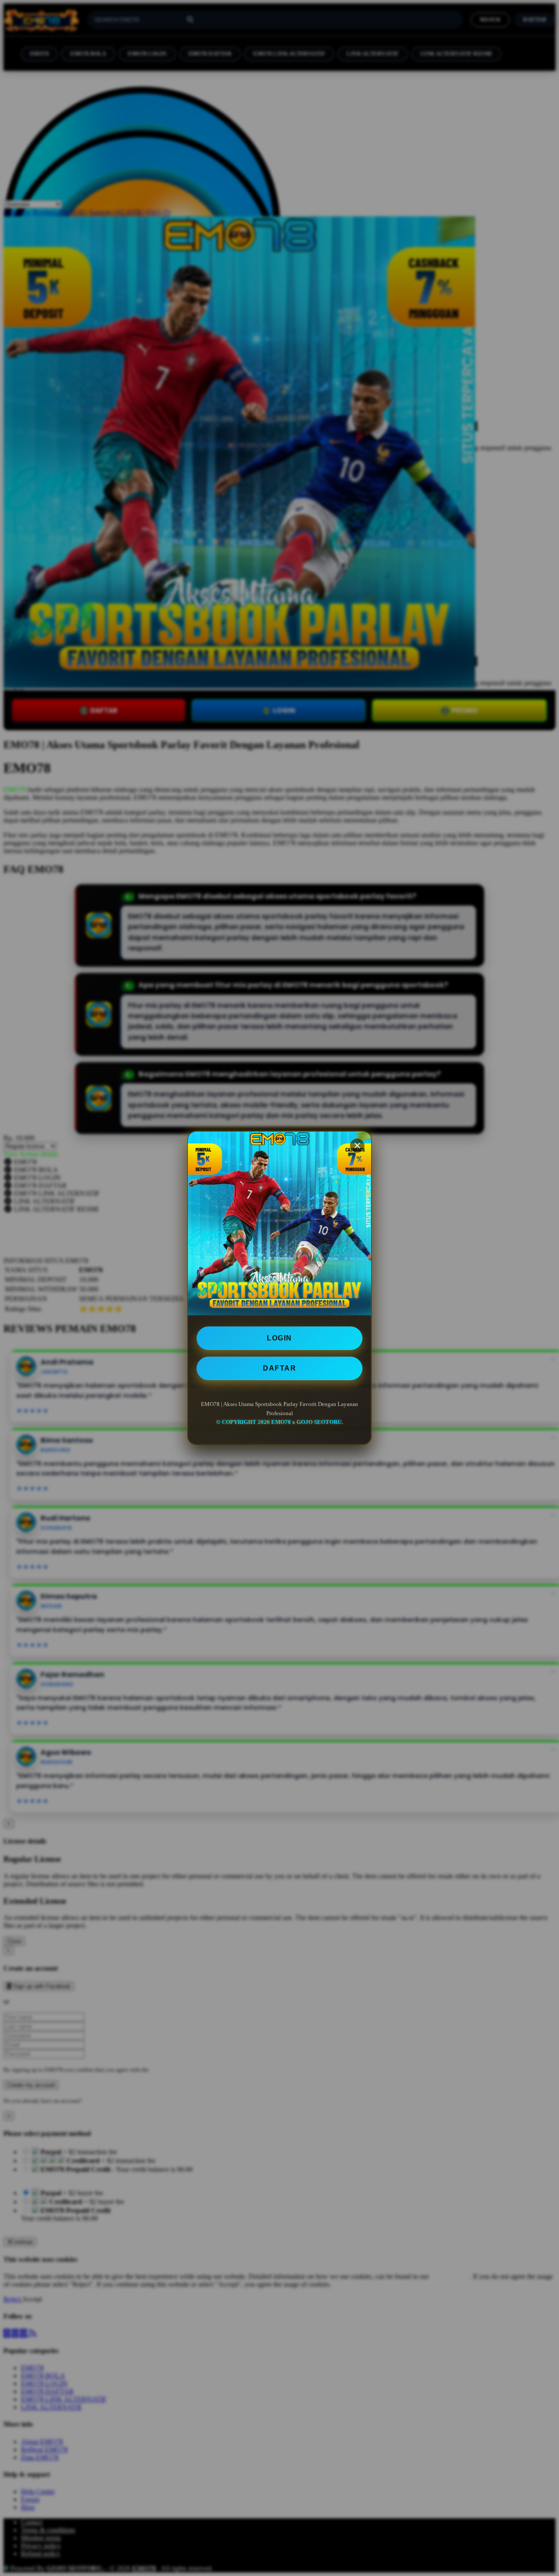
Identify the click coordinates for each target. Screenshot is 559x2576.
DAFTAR (279, 1368)
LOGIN (279, 1338)
